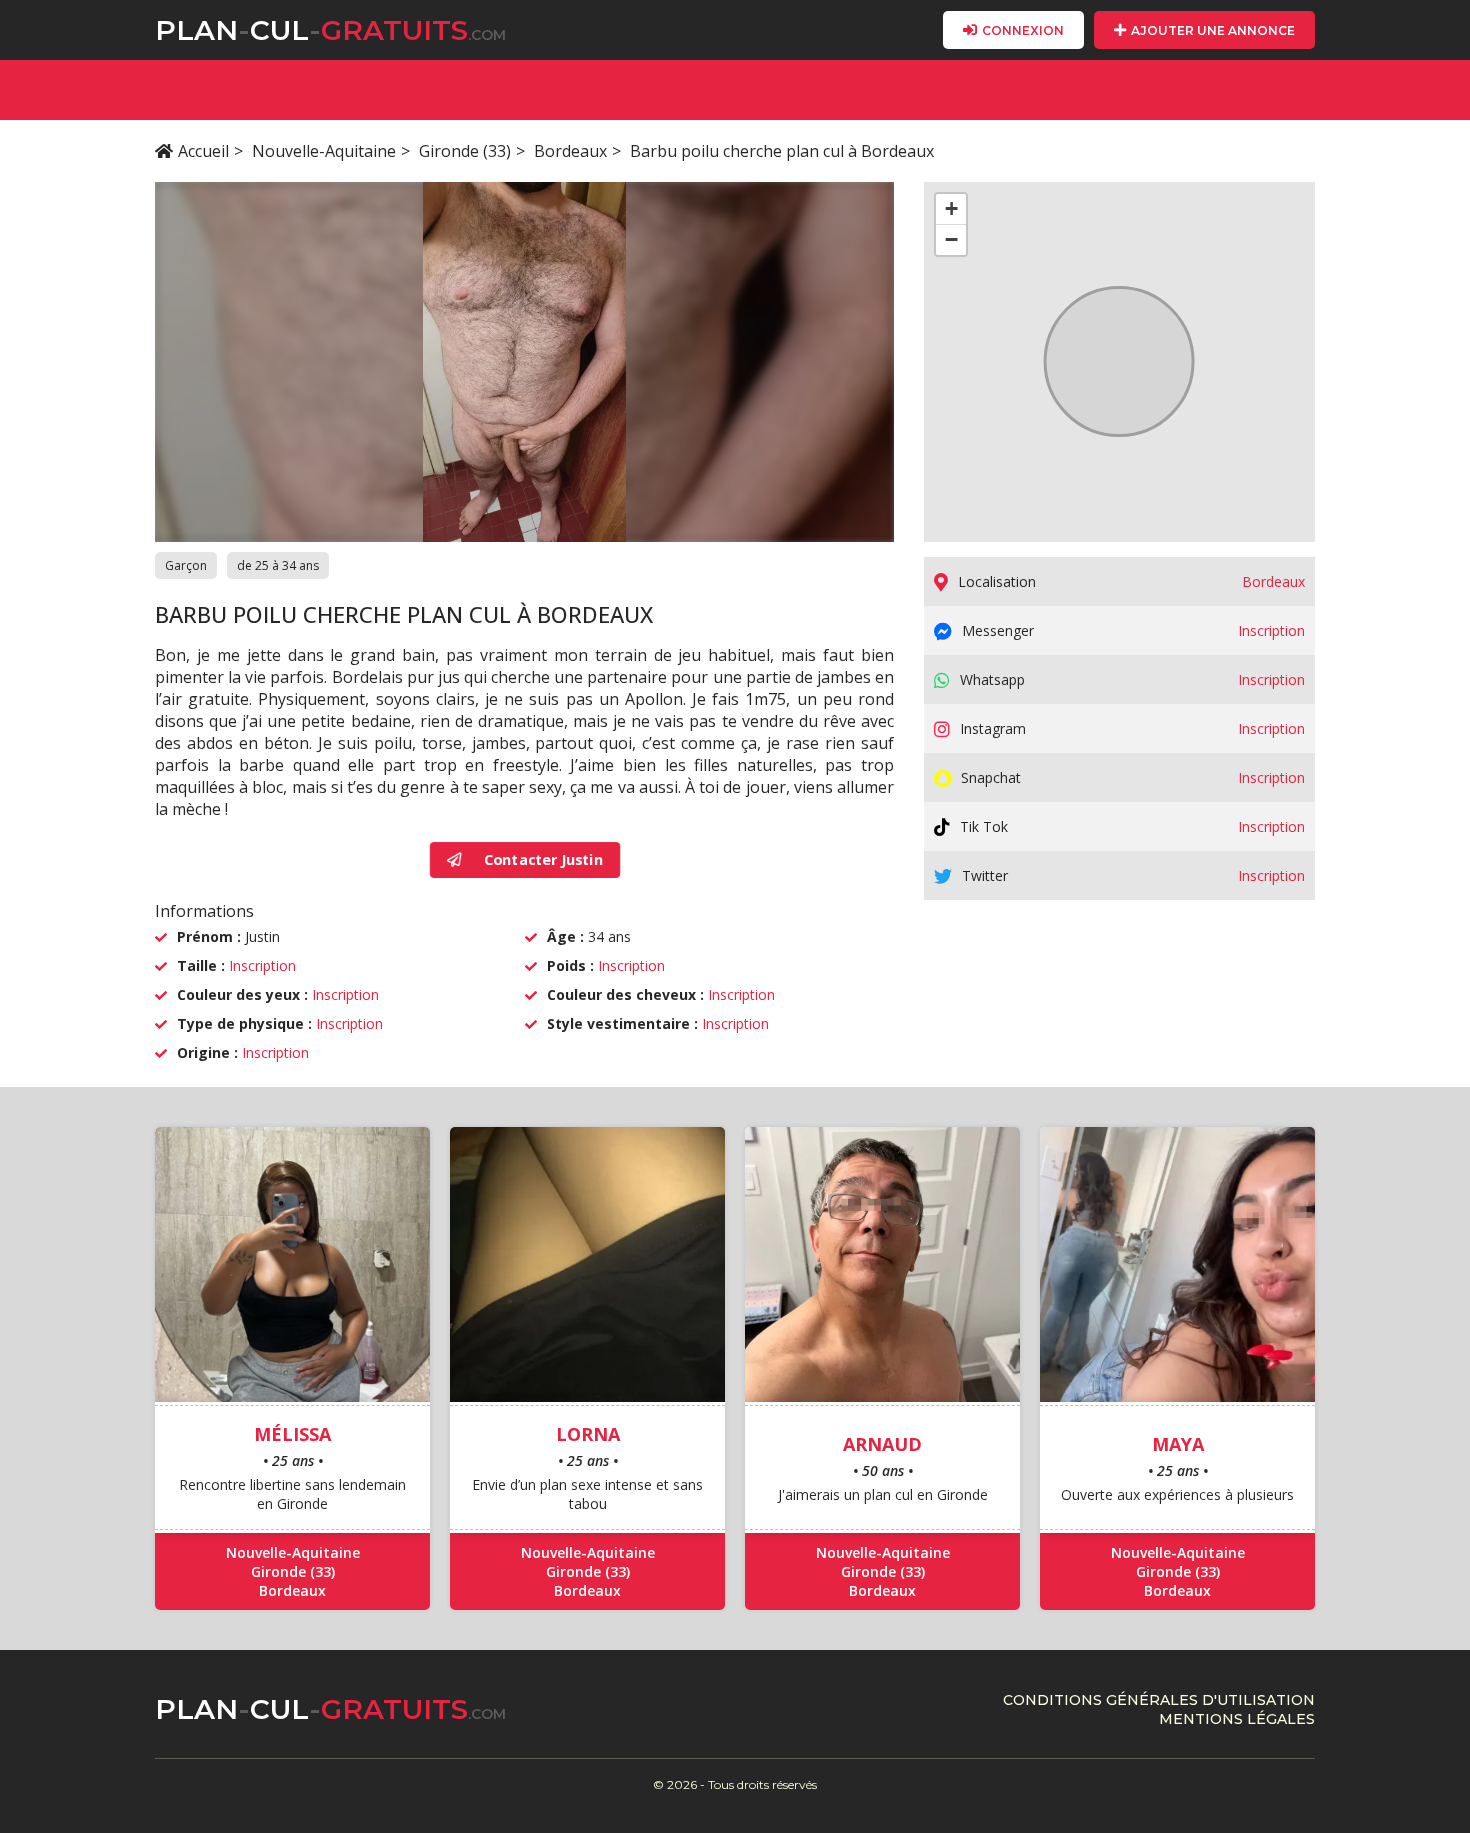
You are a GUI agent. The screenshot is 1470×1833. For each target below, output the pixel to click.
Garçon (186, 565)
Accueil (203, 151)
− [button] (951, 239)
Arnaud (882, 1444)
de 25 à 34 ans (278, 565)
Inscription (262, 965)
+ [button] (951, 208)
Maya (1178, 1444)
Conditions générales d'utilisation (1159, 1700)
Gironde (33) (465, 151)
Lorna (588, 1434)
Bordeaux (570, 151)
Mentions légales (1237, 1719)
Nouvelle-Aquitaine (324, 151)
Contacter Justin (543, 860)
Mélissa (292, 1434)
